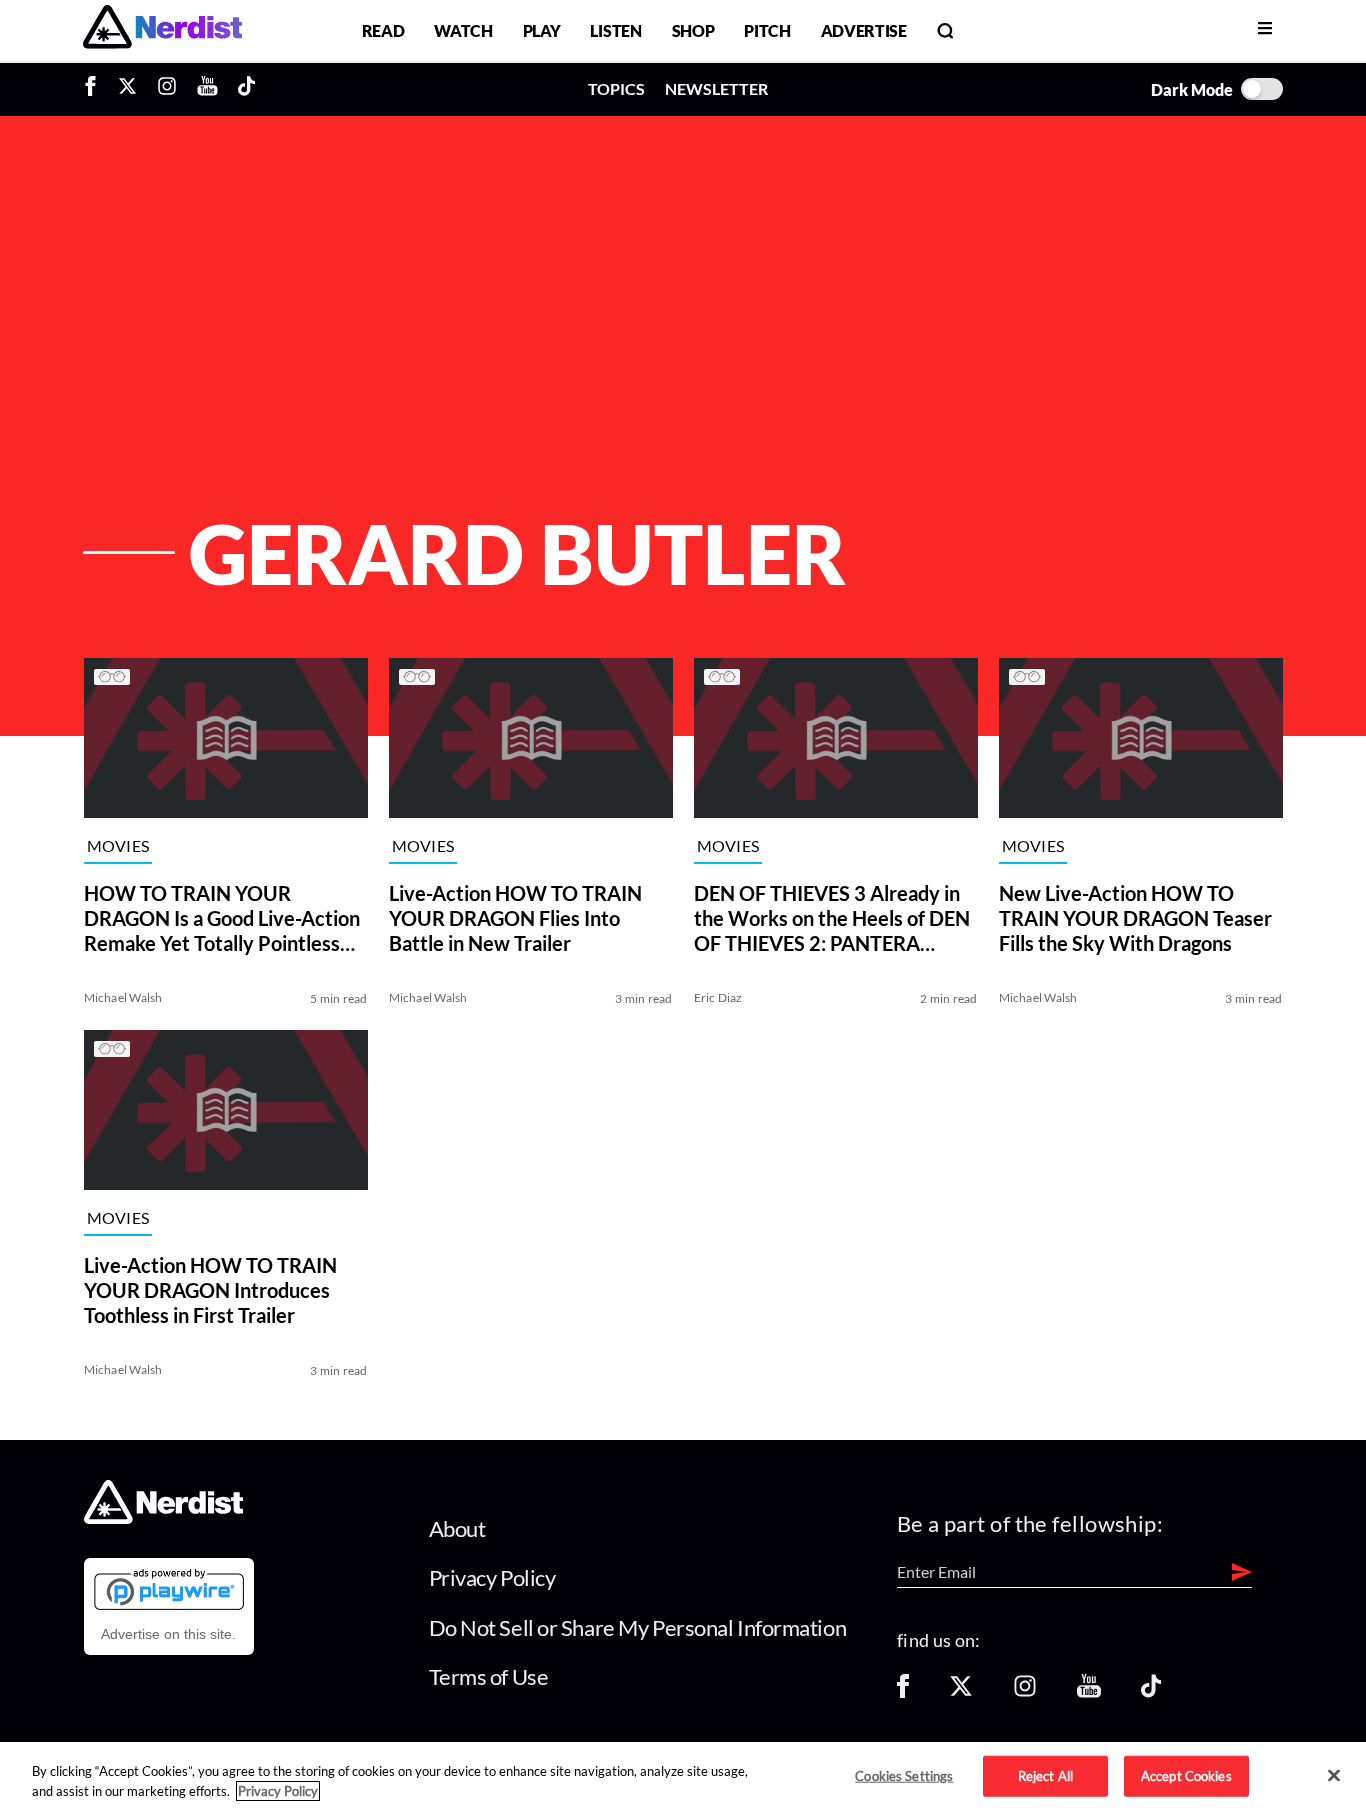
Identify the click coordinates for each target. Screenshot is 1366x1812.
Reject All (1045, 1775)
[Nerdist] (162, 30)
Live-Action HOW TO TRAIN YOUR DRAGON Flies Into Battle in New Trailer (515, 918)
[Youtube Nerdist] (207, 89)
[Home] (163, 1517)
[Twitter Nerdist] (127, 89)
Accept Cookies (1186, 1775)
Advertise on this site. (168, 1634)
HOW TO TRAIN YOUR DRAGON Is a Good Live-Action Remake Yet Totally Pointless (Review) (222, 918)
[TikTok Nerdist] (246, 89)
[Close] (1334, 1776)
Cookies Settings (904, 1775)
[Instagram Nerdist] (167, 89)
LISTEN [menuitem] (615, 30)
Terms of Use (489, 1676)
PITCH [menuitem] (767, 30)
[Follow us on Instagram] (1025, 1692)
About (457, 1528)
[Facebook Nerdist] (95, 89)
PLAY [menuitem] (542, 30)
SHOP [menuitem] (693, 30)
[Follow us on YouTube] (1089, 1692)
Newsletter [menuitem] (716, 88)
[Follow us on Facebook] (903, 1692)
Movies (118, 845)
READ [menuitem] (383, 30)
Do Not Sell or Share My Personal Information (638, 1627)
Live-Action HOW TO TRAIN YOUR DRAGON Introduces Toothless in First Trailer (210, 1290)
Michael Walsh (123, 997)
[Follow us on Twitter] (961, 1692)
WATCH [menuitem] (463, 30)
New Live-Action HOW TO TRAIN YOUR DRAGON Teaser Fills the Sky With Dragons (1135, 918)
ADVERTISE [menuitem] (864, 30)
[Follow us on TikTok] (1151, 1692)
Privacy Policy (492, 1577)
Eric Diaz (718, 997)
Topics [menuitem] (616, 88)
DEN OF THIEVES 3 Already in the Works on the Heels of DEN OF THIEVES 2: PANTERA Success (832, 918)
